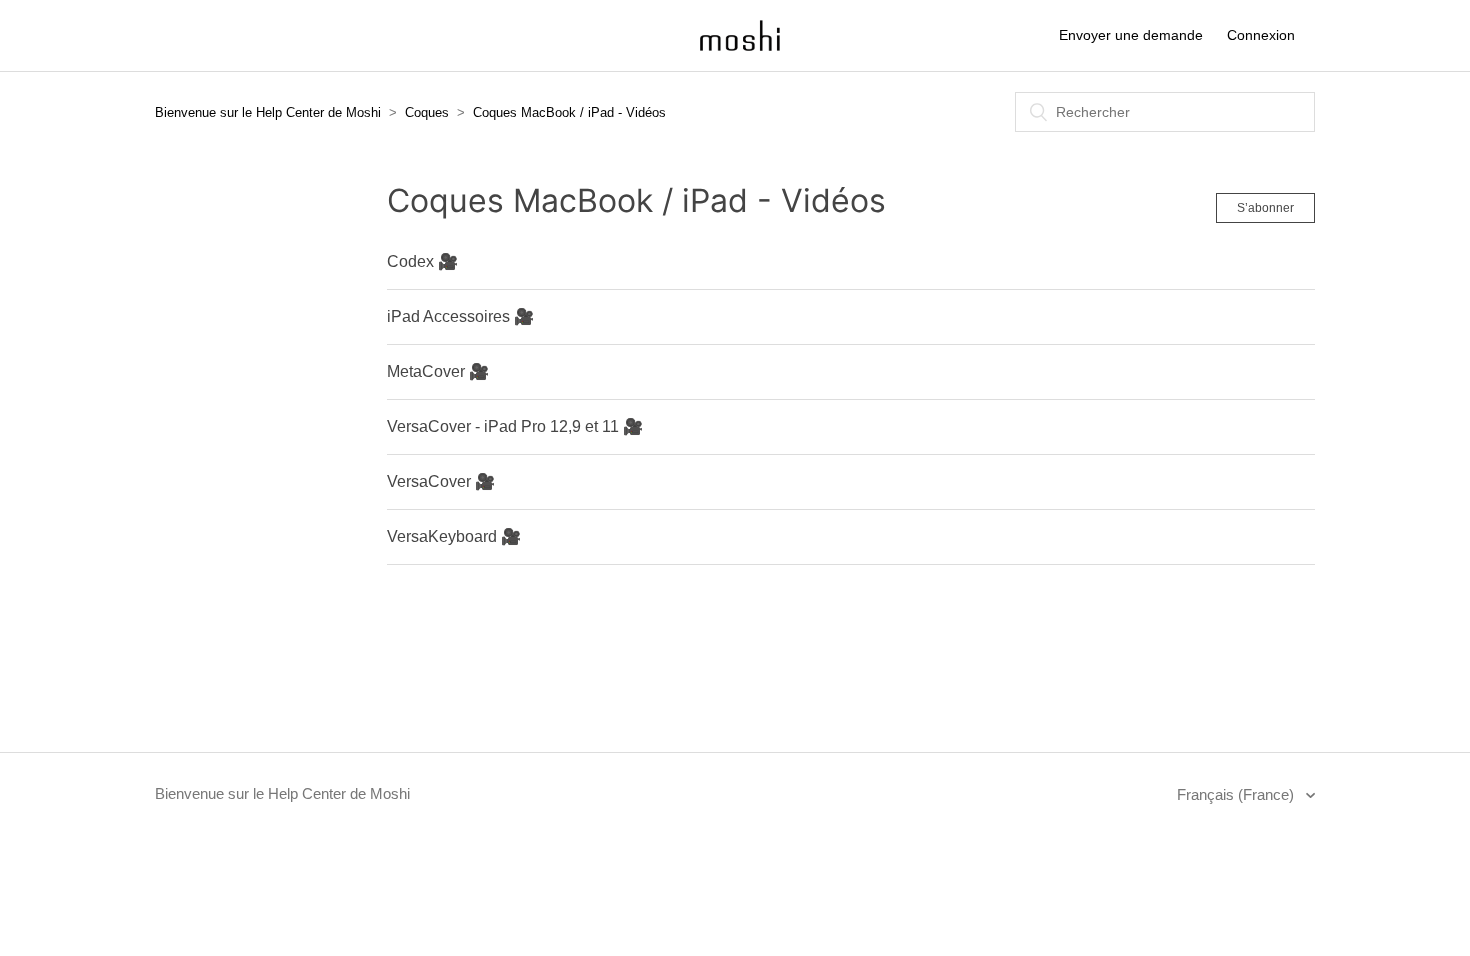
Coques (427, 112)
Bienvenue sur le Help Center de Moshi (268, 112)
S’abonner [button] (1265, 208)
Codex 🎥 (422, 261)
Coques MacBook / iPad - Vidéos (569, 112)
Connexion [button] (1261, 35)
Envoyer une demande (1131, 35)
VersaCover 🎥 (441, 481)
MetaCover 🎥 (438, 371)
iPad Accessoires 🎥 (460, 316)
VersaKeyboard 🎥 (454, 536)
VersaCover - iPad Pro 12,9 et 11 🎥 (515, 426)
